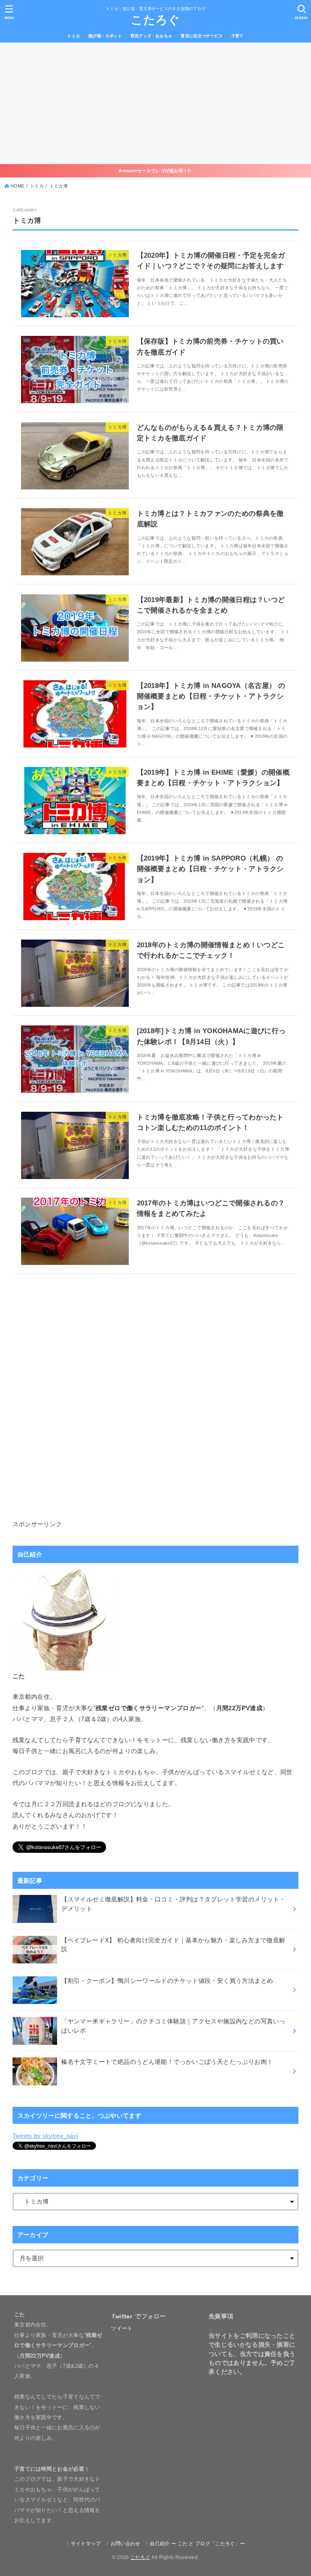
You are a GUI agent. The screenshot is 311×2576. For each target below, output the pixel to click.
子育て (238, 36)
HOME (17, 186)
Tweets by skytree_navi (45, 2136)
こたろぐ (155, 20)
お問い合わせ (126, 2544)
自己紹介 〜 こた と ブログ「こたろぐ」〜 (197, 2544)
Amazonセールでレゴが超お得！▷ (155, 171)
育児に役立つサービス (202, 36)
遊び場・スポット (105, 36)
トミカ (73, 36)
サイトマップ (86, 2544)
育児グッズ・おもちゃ (151, 36)
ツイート (122, 2328)
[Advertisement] (155, 103)
